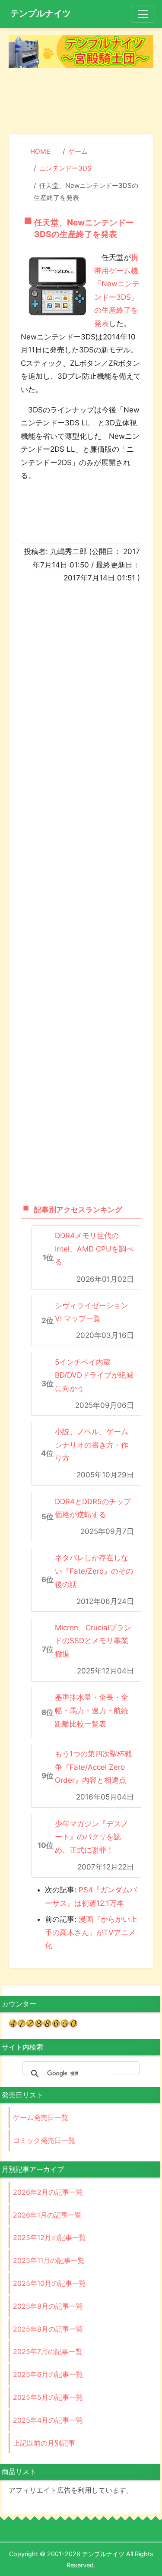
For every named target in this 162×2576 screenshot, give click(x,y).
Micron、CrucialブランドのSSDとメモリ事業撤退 (93, 1641)
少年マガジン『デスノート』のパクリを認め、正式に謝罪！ (92, 1837)
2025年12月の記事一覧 (49, 2237)
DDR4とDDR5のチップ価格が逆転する (93, 1508)
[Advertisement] (81, 102)
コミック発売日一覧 (44, 2140)
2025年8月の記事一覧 (48, 2329)
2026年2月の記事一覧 (48, 2192)
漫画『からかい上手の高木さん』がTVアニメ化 (91, 1932)
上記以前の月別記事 (44, 2443)
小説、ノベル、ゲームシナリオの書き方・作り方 (92, 1445)
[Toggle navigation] (143, 14)
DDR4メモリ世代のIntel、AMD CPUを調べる (94, 1249)
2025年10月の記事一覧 (49, 2283)
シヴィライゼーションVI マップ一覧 (92, 1312)
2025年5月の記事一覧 (48, 2397)
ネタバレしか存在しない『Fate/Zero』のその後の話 (94, 1571)
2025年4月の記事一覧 (48, 2420)
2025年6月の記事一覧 (48, 2374)
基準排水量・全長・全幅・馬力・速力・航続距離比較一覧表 (92, 1710)
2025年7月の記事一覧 (48, 2351)
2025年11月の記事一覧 (49, 2260)
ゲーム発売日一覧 (41, 2117)
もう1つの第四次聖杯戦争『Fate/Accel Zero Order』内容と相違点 (93, 1767)
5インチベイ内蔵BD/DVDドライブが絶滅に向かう (94, 1375)
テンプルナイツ (41, 13)
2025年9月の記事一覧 (48, 2306)
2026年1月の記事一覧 (47, 2215)
